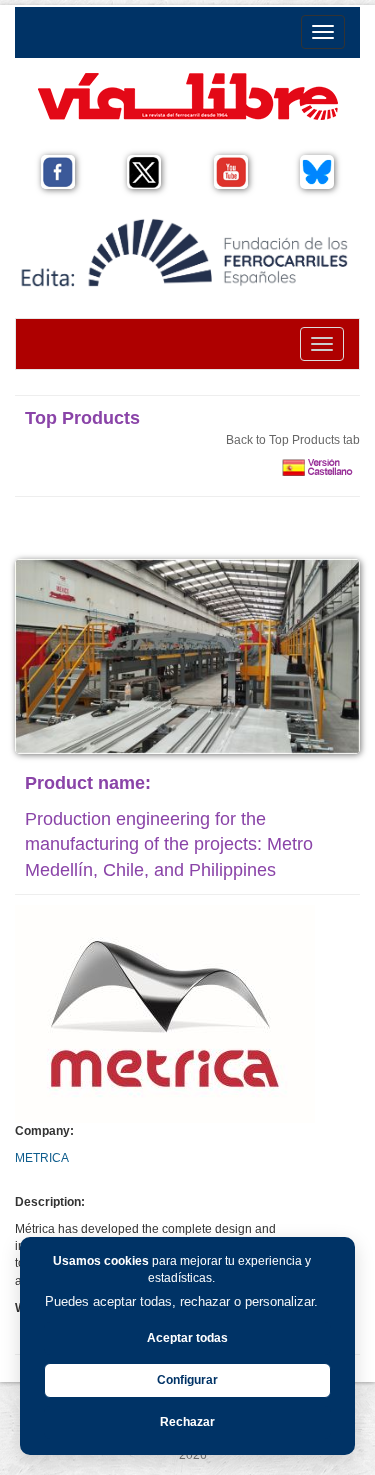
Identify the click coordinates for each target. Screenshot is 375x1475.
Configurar (187, 1380)
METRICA (42, 1158)
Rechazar (187, 1422)
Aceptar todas (187, 1338)
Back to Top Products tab (293, 440)
